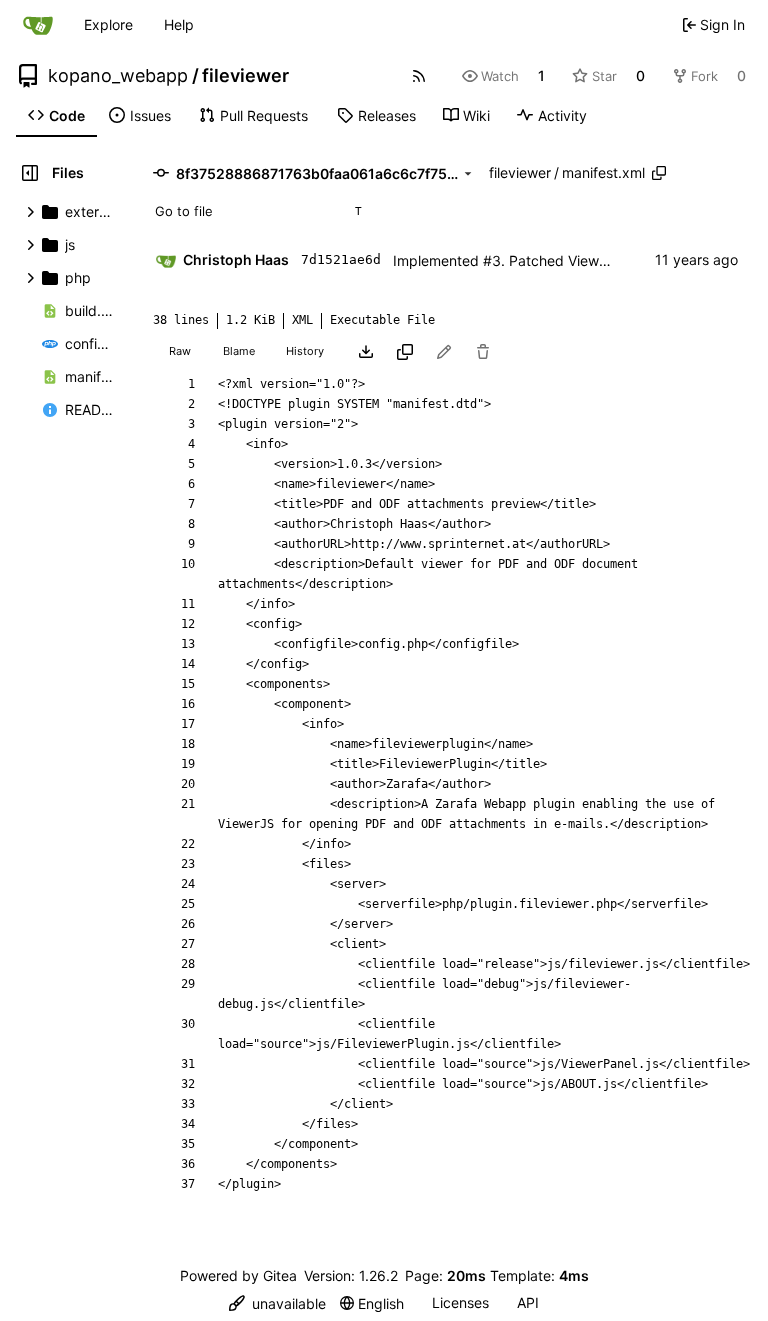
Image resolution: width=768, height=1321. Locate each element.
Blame (239, 351)
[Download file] (366, 352)
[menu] (277, 1303)
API (528, 1302)
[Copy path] (659, 173)
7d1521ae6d (341, 259)
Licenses (460, 1302)
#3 (492, 260)
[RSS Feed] (419, 76)
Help (179, 24)
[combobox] (257, 211)
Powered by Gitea (238, 1275)
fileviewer (245, 76)
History (305, 351)
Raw (180, 351)
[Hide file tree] (30, 173)
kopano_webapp (118, 76)
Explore (108, 24)
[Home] (38, 25)
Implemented (438, 260)
